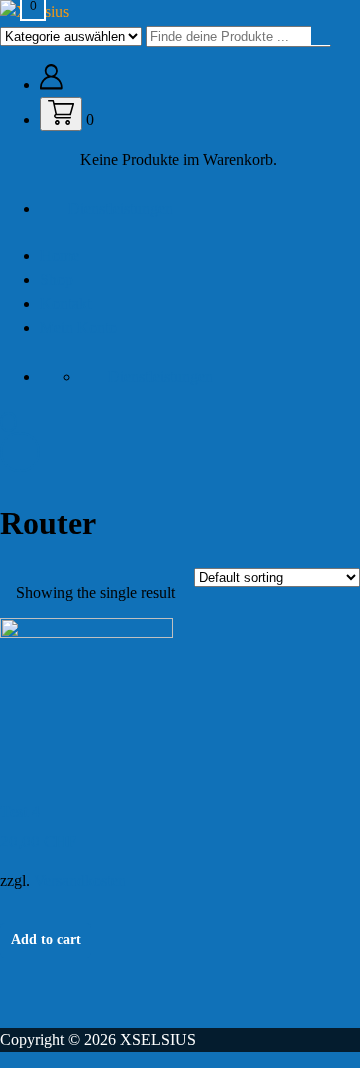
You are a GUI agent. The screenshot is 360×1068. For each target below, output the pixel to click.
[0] (61, 114)
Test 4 (20, 811)
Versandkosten (80, 880)
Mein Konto (78, 327)
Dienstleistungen (120, 208)
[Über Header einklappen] (20, 452)
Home (59, 255)
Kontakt (65, 303)
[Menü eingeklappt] (8, 422)
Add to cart (46, 939)
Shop (56, 279)
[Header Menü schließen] (329, 20)
